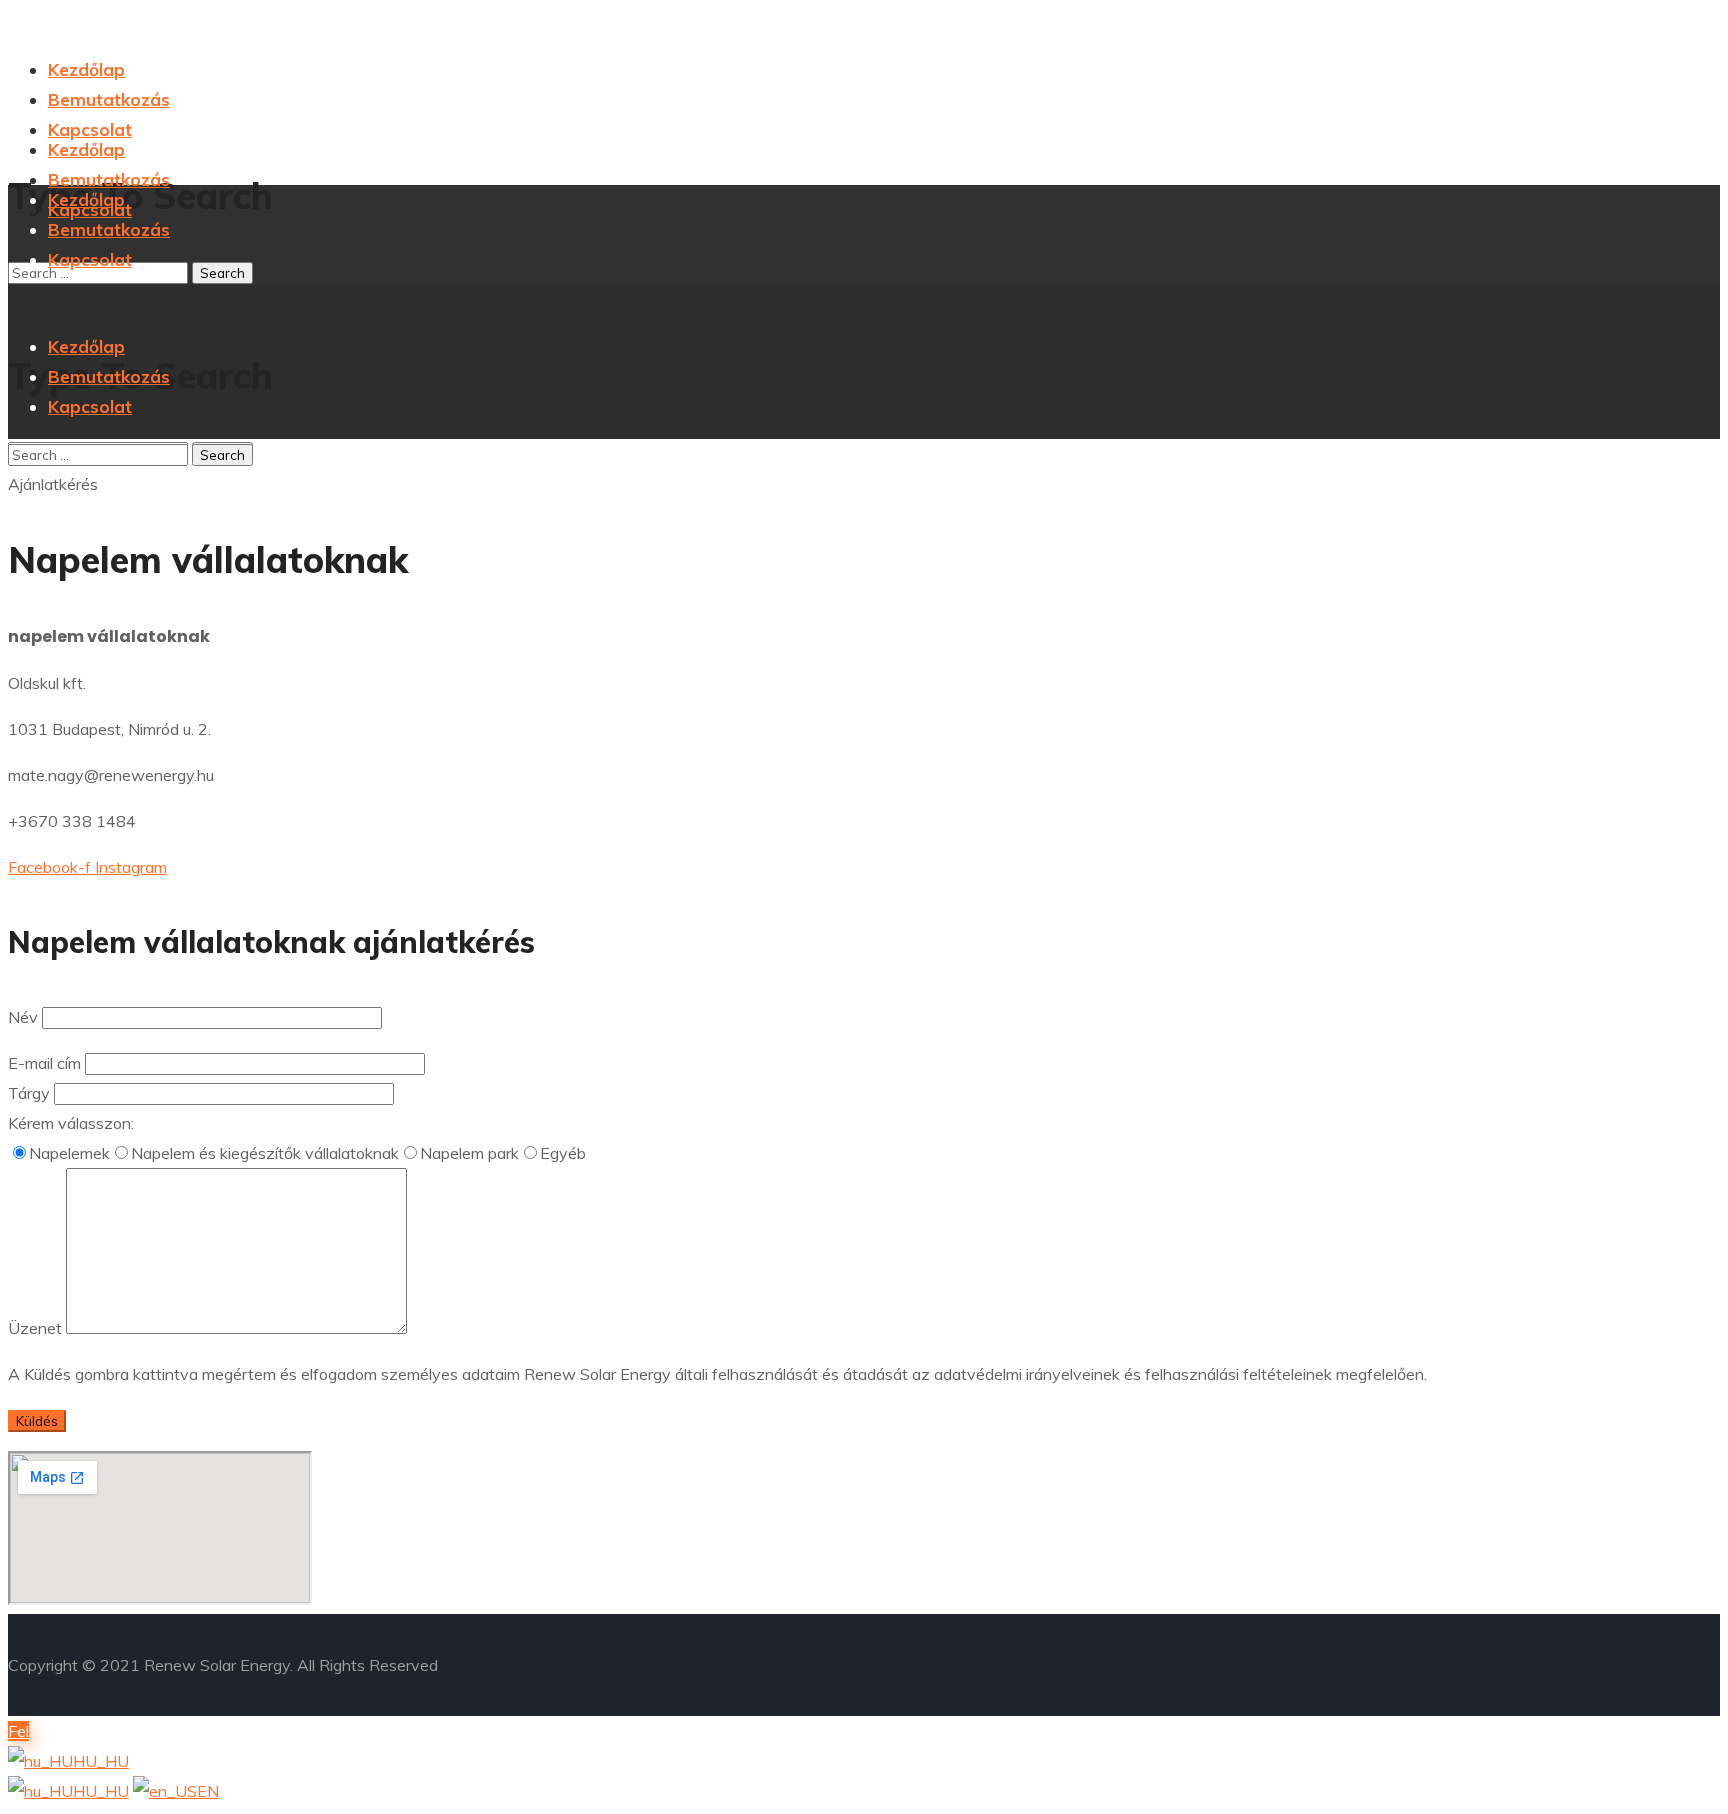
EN (208, 1791)
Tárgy (31, 1093)
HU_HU (101, 1761)
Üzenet (37, 1328)
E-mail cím (46, 1063)
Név (25, 1017)
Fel (18, 1731)
